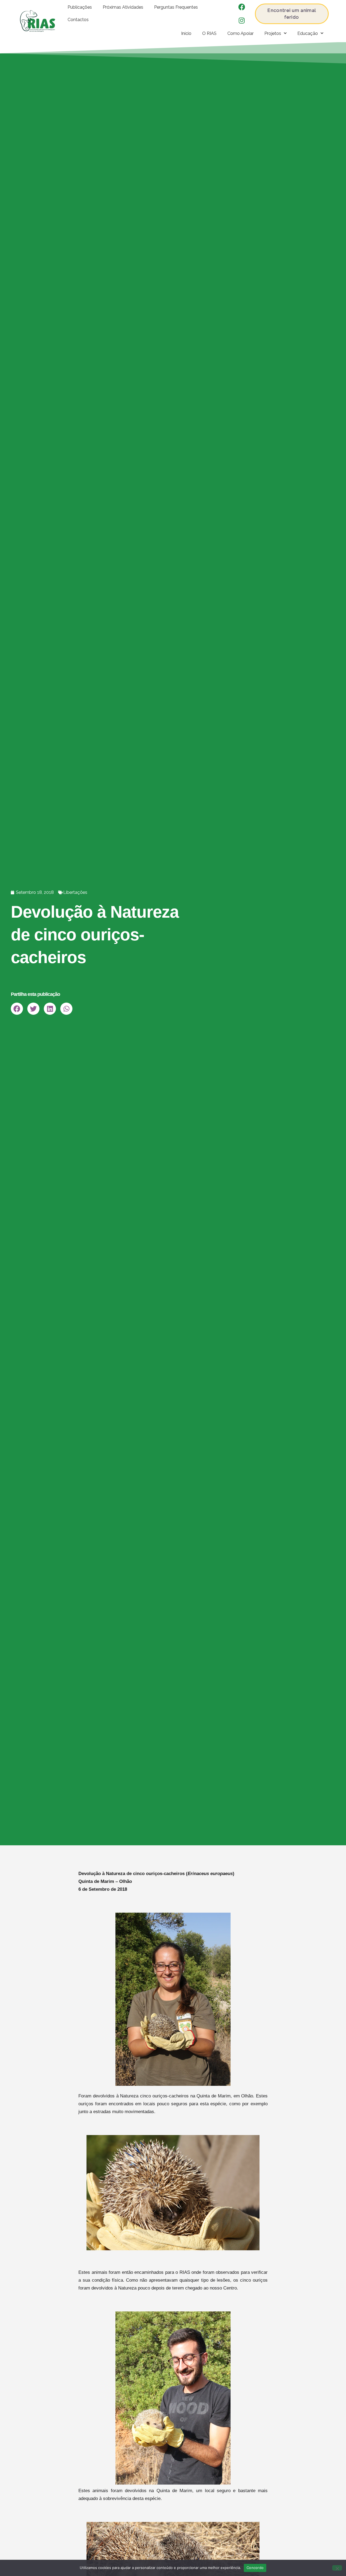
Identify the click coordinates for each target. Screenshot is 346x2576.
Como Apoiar (240, 33)
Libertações (75, 892)
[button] (17, 1009)
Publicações (80, 7)
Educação (308, 33)
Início (186, 33)
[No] (337, 2568)
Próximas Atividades (123, 7)
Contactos (78, 20)
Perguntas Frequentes (176, 7)
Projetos (273, 33)
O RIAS (209, 33)
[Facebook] (242, 7)
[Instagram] (242, 20)
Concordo (255, 2568)
